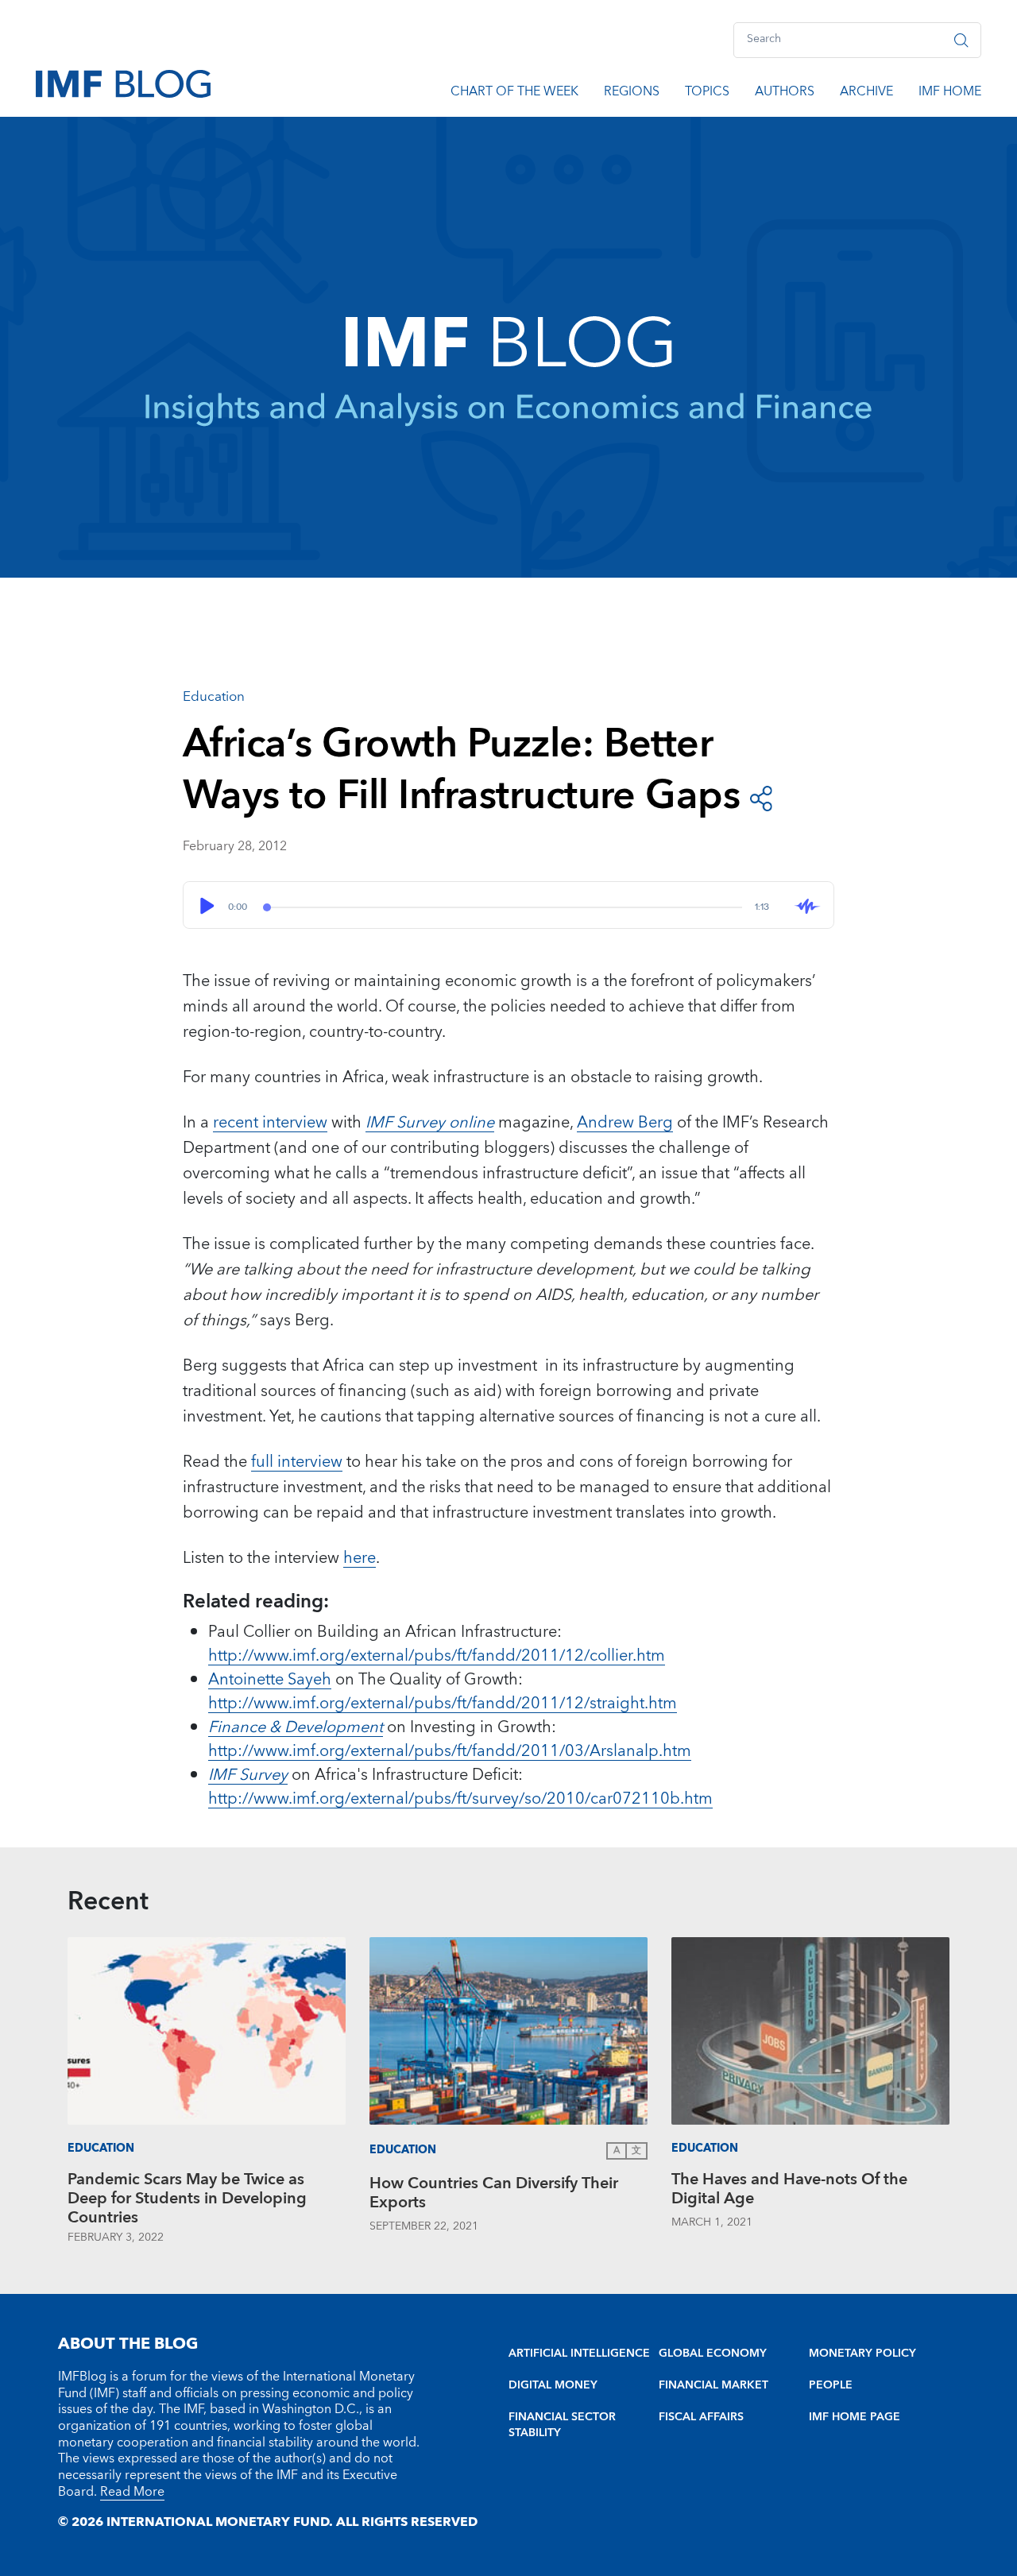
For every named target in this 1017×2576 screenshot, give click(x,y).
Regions (632, 94)
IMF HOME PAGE (855, 2417)
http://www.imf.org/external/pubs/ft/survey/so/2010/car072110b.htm (460, 1799)
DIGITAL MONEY (553, 2385)
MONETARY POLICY (862, 2354)
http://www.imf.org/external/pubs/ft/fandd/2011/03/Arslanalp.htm (450, 1751)
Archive (866, 94)
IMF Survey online (430, 1123)
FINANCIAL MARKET (713, 2385)
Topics (707, 94)
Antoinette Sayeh (270, 1680)
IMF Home (950, 94)
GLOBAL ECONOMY (713, 2354)
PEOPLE (831, 2385)
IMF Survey (248, 1775)
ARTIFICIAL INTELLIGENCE (579, 2354)
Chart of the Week (514, 94)
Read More (132, 2492)
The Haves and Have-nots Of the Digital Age (789, 2191)
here (360, 1558)
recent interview (270, 1123)
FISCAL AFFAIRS (701, 2417)
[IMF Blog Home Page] (123, 83)
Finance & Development (296, 1727)
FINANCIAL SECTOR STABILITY (562, 2425)
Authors (785, 94)
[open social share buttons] (761, 797)
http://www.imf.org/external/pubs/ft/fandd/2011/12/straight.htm (443, 1704)
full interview (297, 1462)
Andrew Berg (625, 1123)
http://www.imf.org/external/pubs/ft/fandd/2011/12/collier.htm (437, 1656)
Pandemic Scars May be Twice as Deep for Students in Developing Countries (187, 2199)
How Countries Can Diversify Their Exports (494, 2195)
